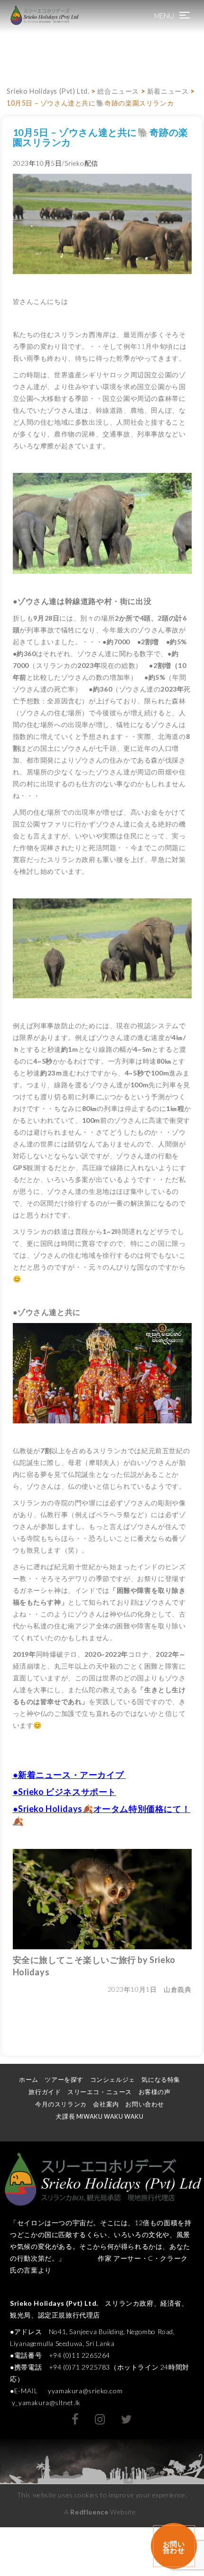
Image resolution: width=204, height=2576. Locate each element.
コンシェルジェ (113, 2080)
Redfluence (89, 2512)
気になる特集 (161, 2080)
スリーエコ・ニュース (100, 2092)
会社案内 (106, 2104)
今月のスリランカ (61, 2104)
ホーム (29, 2080)
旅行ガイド (45, 2092)
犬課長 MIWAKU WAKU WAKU (103, 2117)
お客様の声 (155, 2092)
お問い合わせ (145, 2104)
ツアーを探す (64, 2080)
